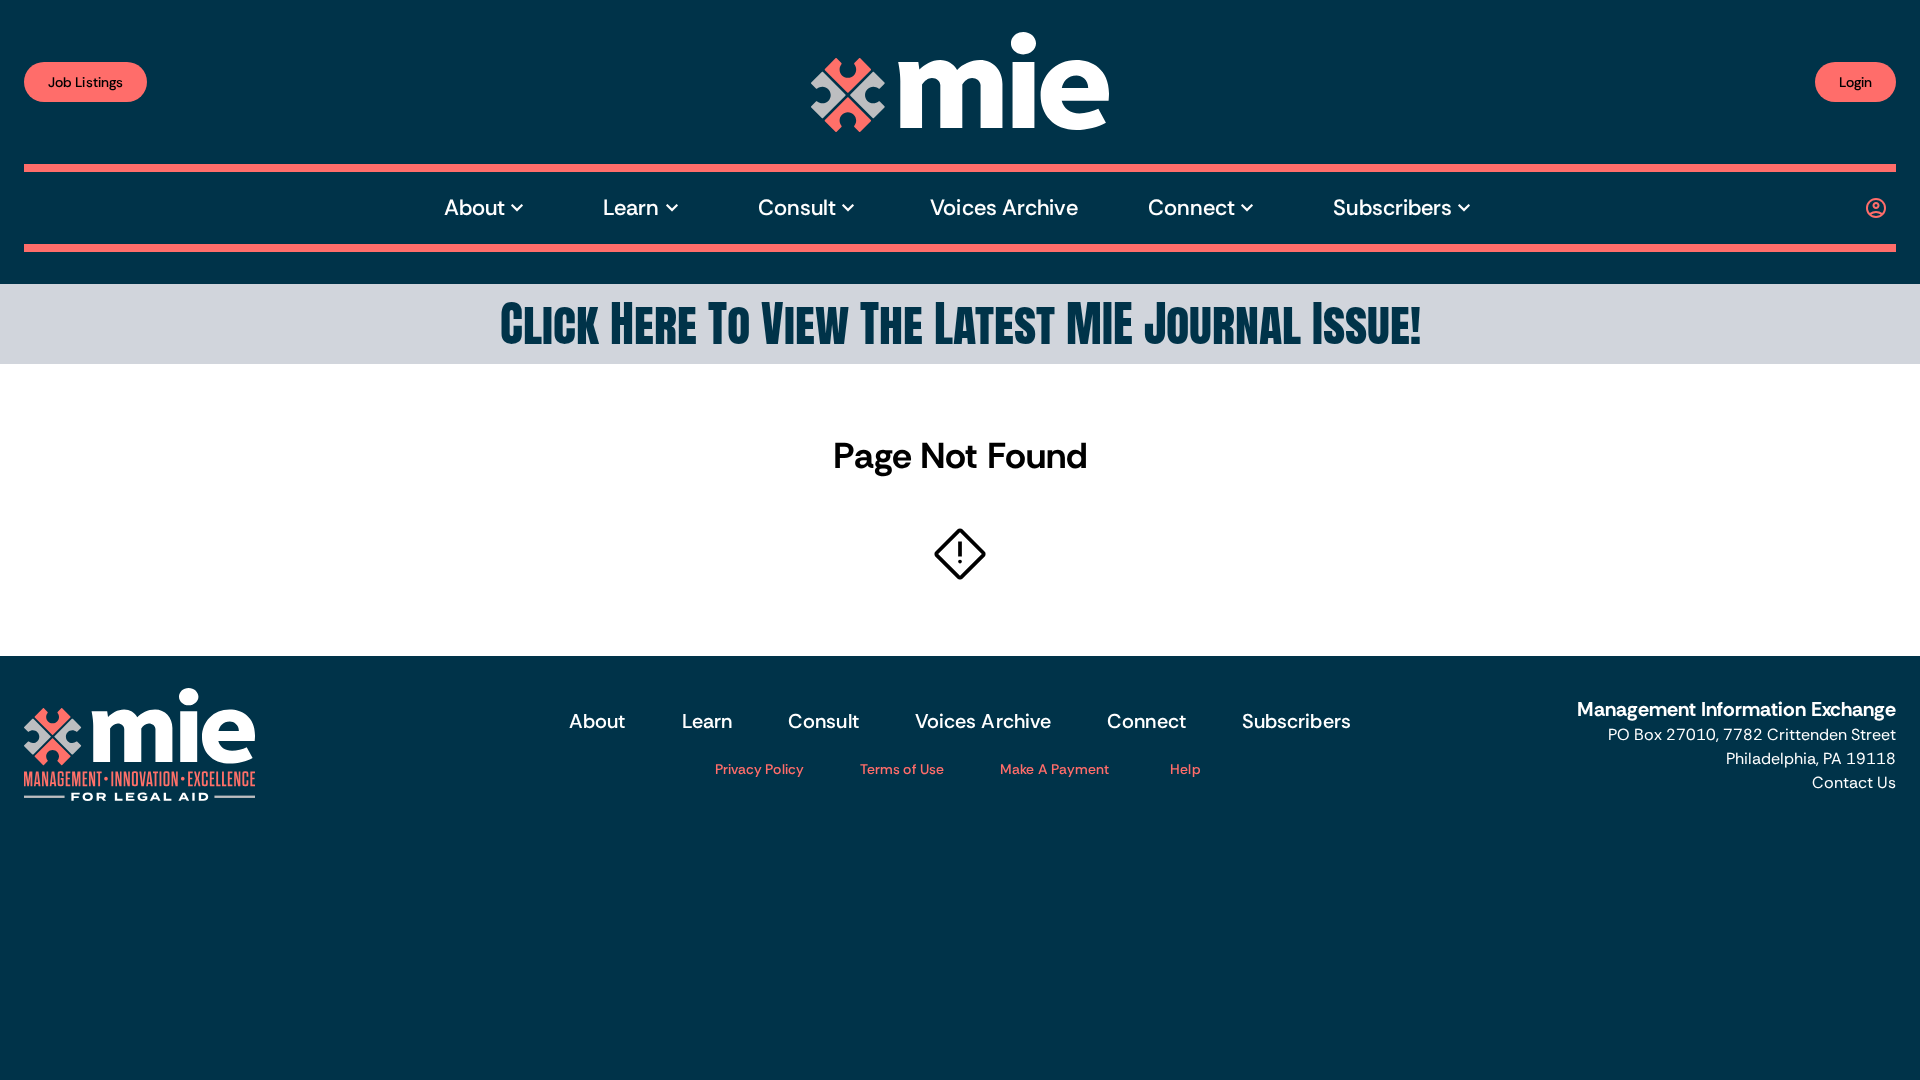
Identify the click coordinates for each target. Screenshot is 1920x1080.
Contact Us (1854, 782)
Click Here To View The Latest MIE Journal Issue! (960, 324)
